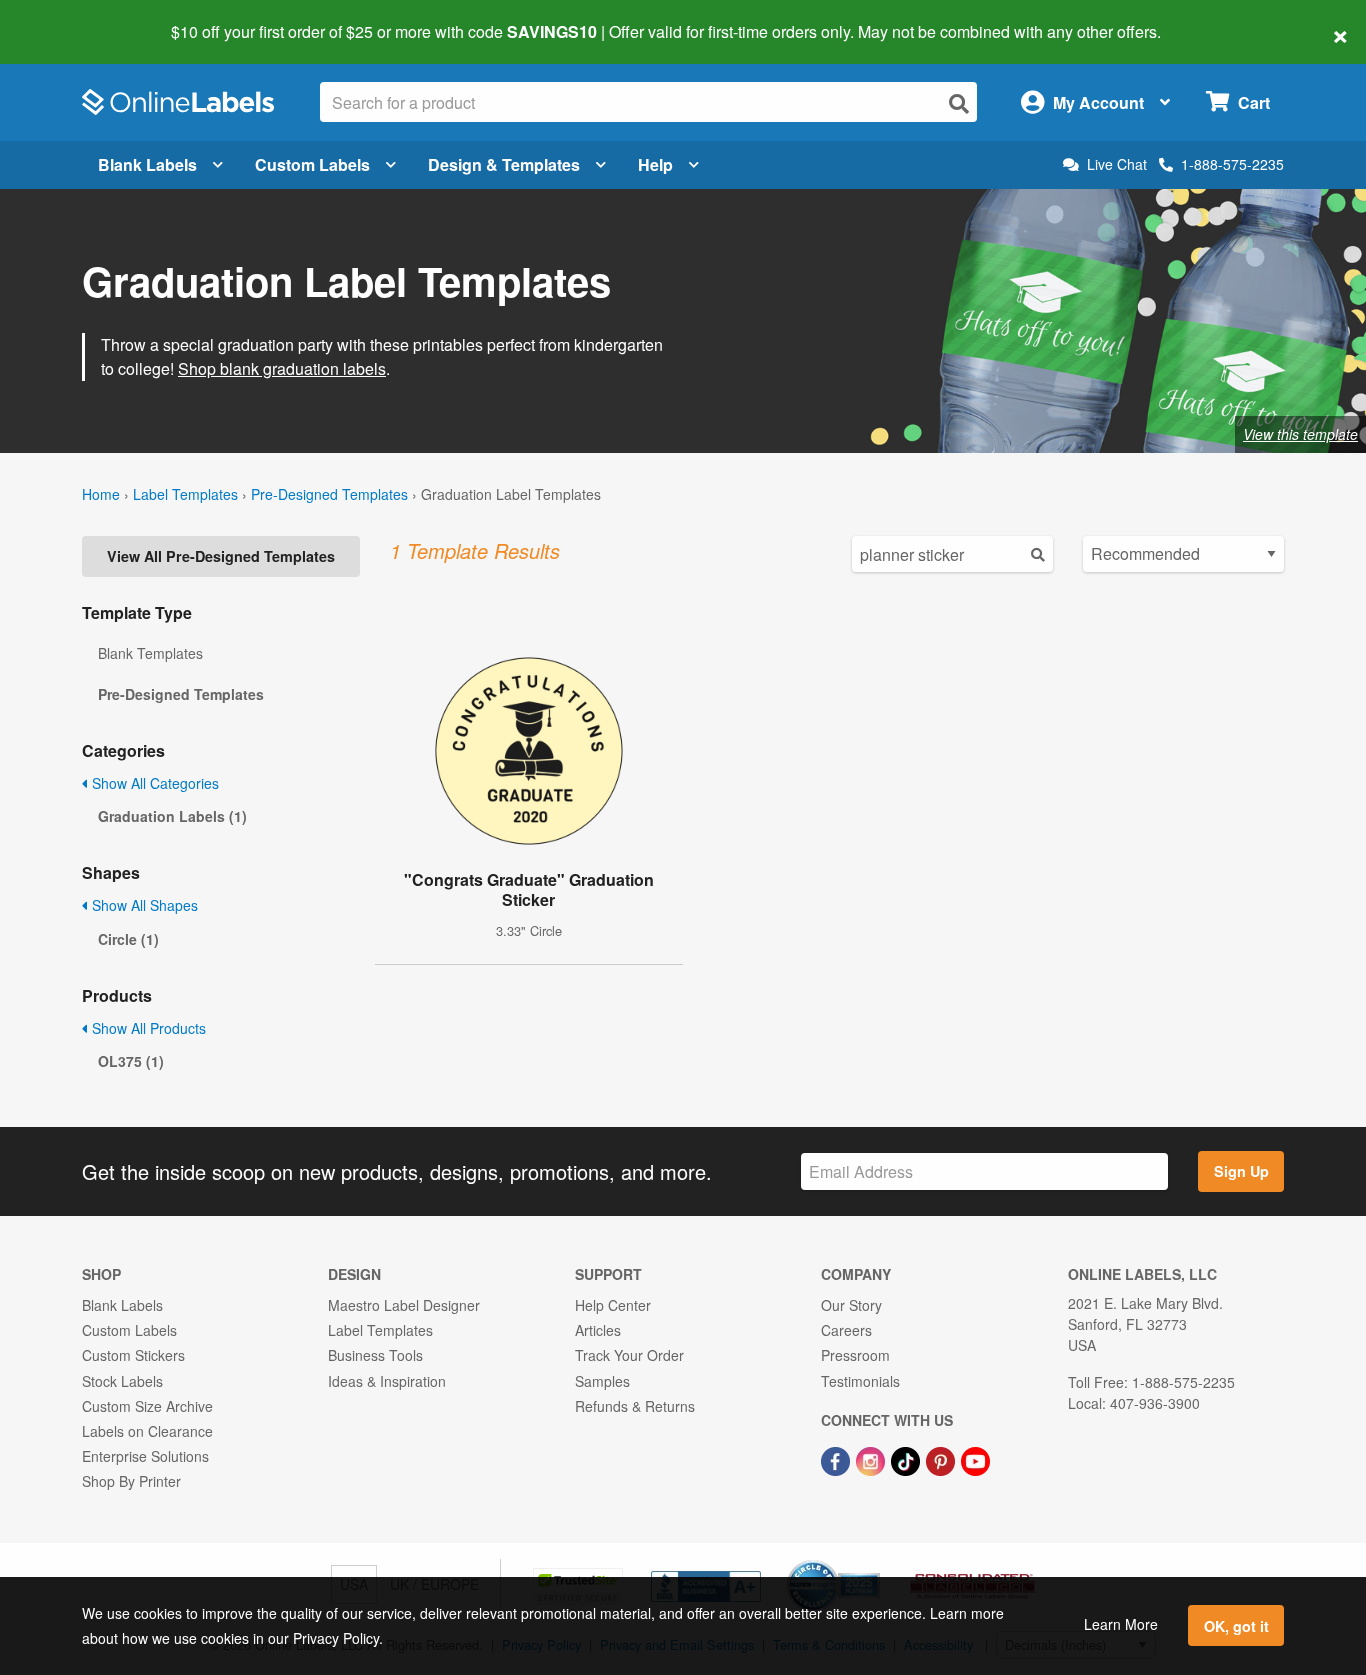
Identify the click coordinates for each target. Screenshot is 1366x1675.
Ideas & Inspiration (387, 1381)
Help (655, 164)
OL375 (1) (131, 1061)
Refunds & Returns (635, 1406)
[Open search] (959, 103)
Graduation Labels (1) (172, 816)
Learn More (1121, 1624)
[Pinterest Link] (942, 1459)
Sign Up (1241, 1171)
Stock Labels (122, 1381)
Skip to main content (72, 18)
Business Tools (375, 1355)
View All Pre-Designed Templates (221, 556)
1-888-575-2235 (1232, 164)
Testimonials (860, 1381)
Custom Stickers (133, 1355)
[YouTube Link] (975, 1459)
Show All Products (147, 1028)
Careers (846, 1330)
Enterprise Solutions (145, 1456)
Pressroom (855, 1355)
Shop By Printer (131, 1481)
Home (101, 494)
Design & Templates (504, 164)
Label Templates (185, 494)
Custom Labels (312, 164)
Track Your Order (629, 1355)
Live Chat (1117, 164)
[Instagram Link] (872, 1459)
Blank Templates (150, 653)
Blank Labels (147, 164)
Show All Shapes (143, 905)
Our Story (851, 1305)
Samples (602, 1381)
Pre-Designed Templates (329, 494)
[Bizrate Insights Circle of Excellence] (873, 1562)
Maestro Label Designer (404, 1305)
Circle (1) (128, 939)
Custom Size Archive (147, 1406)
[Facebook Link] (837, 1459)
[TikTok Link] (907, 1459)
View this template (1300, 434)
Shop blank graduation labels (282, 368)
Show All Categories (153, 783)
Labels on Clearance (147, 1431)
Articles (598, 1330)
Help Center (613, 1305)
